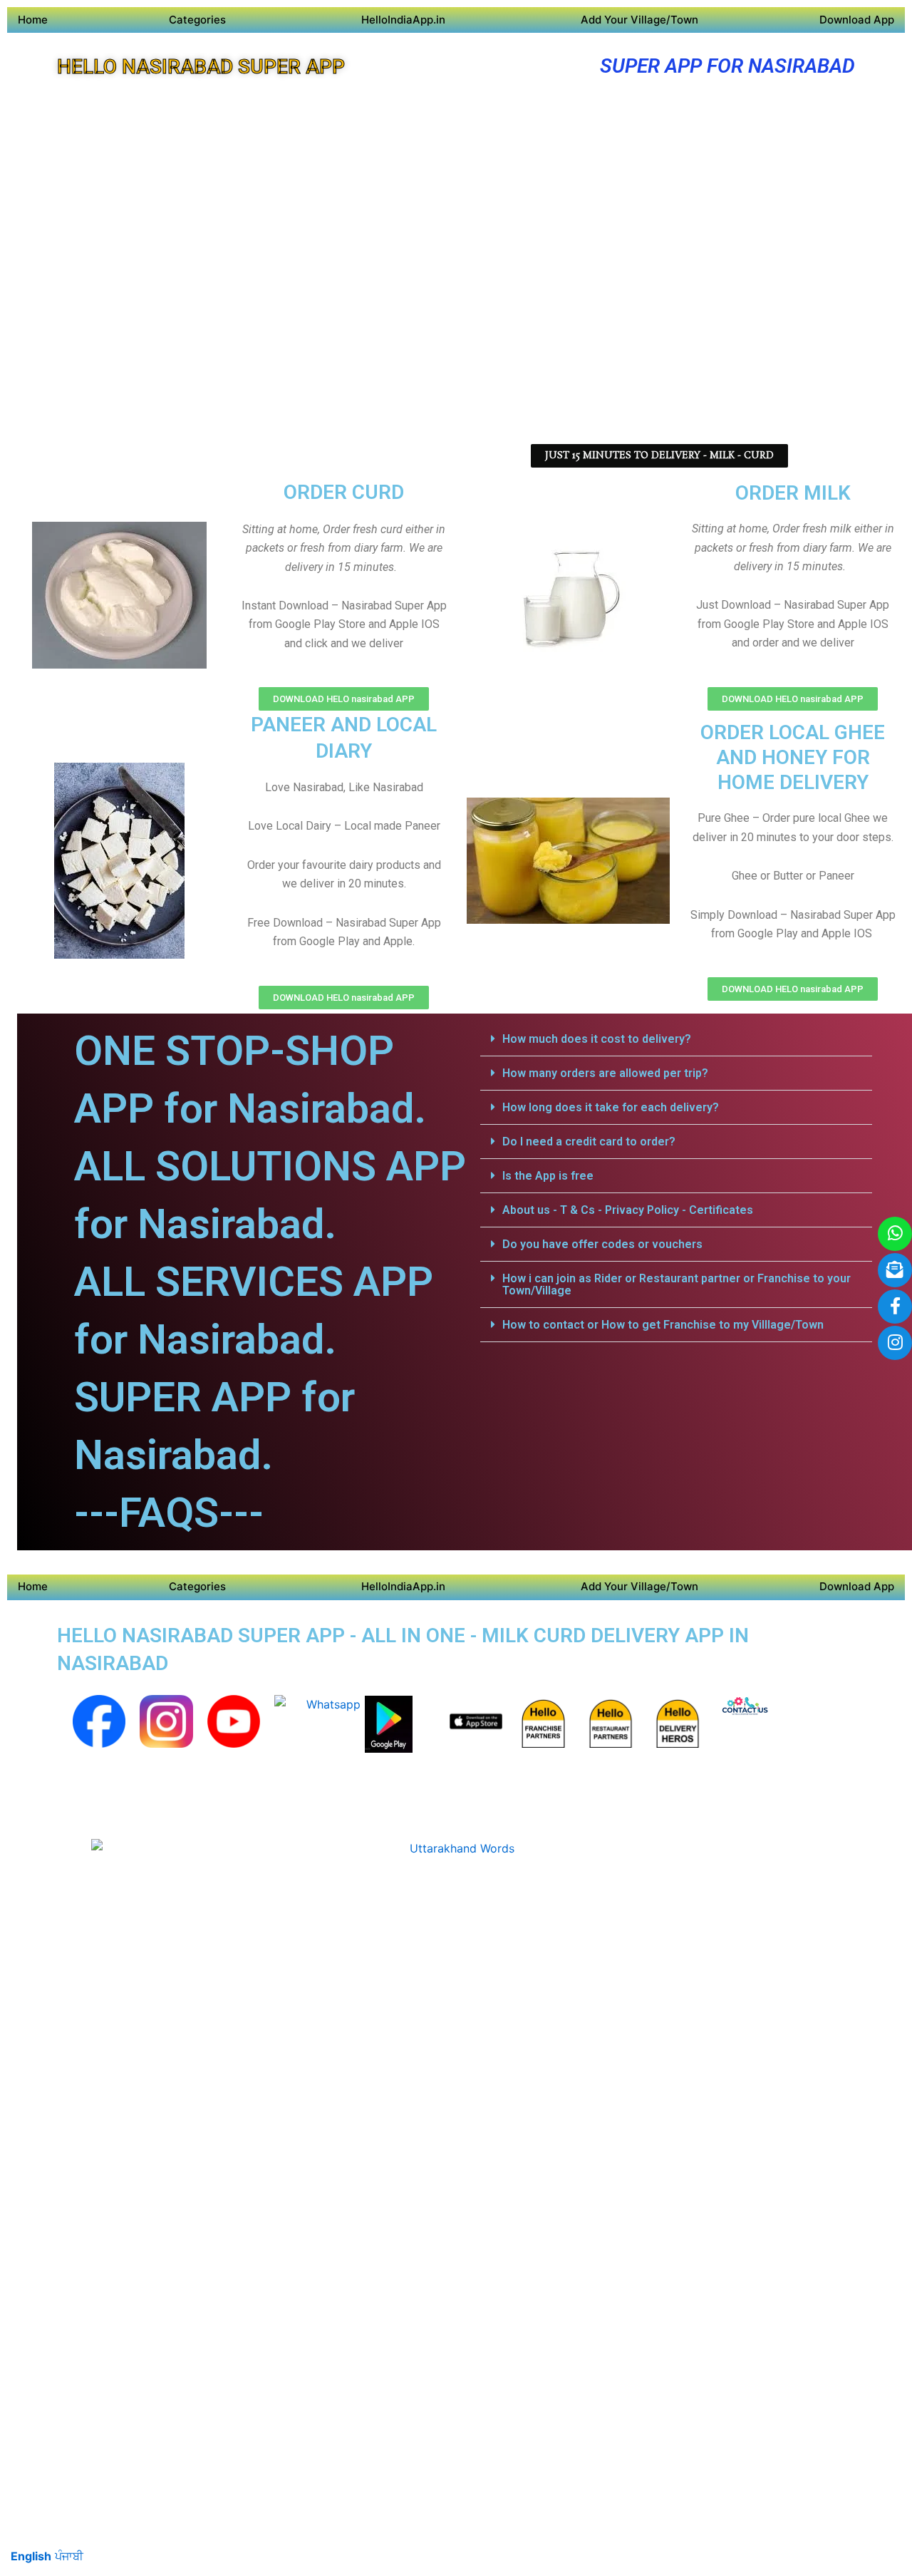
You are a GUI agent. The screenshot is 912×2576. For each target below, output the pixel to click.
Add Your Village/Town (639, 20)
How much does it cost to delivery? (597, 1039)
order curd (344, 492)
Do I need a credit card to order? (589, 1142)
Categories (197, 20)
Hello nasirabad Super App (201, 67)
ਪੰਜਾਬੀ (69, 2556)
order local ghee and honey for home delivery (793, 757)
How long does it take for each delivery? (611, 1107)
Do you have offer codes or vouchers (602, 1244)
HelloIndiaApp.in (403, 20)
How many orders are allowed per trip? (605, 1073)
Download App (857, 20)
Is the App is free (548, 1176)
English (31, 2556)
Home (33, 20)
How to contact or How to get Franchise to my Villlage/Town (663, 1325)
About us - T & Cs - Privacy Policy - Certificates (628, 1210)
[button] (676, 1039)
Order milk (793, 493)
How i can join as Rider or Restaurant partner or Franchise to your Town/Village (677, 1284)
